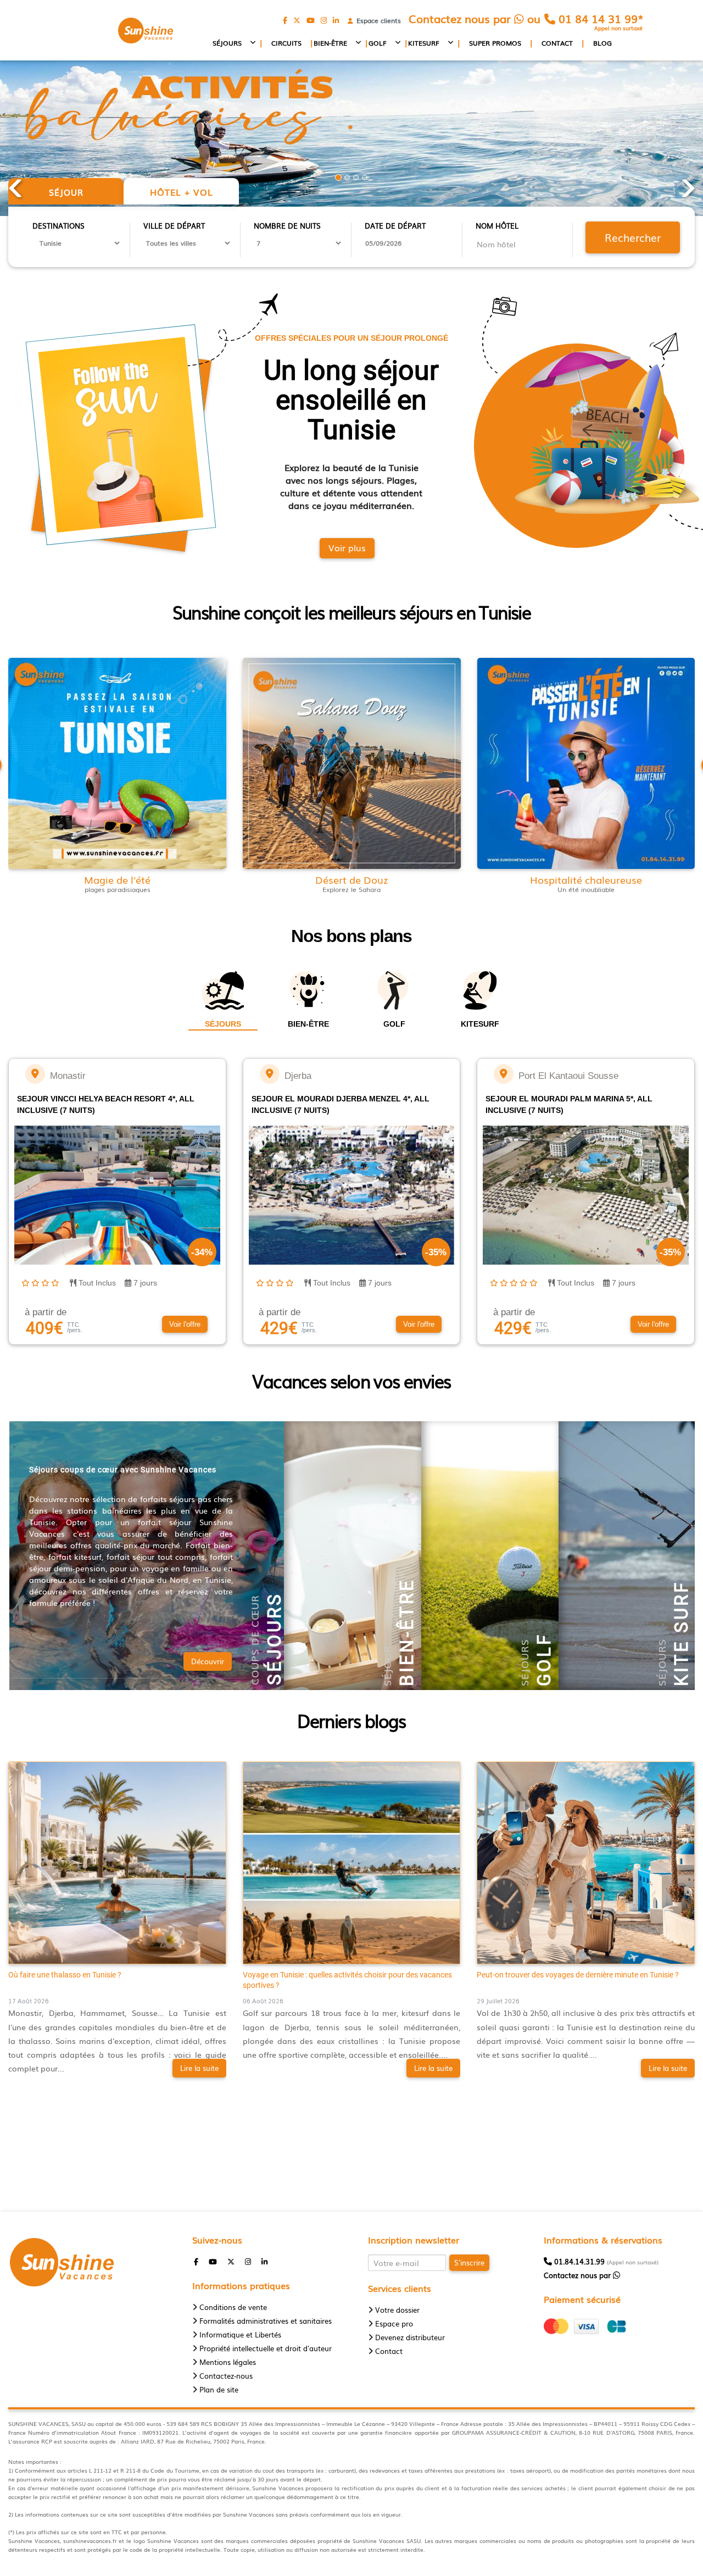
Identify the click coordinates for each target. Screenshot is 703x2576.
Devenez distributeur (410, 2337)
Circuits (286, 43)
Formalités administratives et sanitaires (266, 2321)
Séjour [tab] (66, 192)
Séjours (227, 43)
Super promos (495, 43)
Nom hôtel (497, 226)
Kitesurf (424, 43)
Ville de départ (174, 226)
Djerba (298, 1076)
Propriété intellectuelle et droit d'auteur (266, 2348)
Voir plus (347, 547)
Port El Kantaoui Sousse (568, 1076)
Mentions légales (228, 2362)
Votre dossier (397, 2310)
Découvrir (208, 1661)
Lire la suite (199, 2068)
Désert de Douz (352, 880)
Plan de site (219, 2389)
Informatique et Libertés (240, 2334)
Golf (378, 43)
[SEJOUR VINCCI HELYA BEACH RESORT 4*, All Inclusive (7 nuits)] (35, 1074)
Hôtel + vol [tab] (182, 192)
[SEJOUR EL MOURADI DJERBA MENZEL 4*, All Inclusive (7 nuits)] (270, 1074)
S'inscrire (469, 2262)
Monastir (68, 1076)
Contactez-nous (226, 2376)
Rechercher (633, 237)
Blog (602, 43)
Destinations (58, 226)
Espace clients (376, 21)
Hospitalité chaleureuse (586, 880)
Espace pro (394, 2323)
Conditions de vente (233, 2307)
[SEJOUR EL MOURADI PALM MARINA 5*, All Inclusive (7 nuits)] (504, 1074)
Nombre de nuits (287, 226)
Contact (557, 43)
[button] (185, 1325)
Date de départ (395, 226)
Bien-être (330, 43)
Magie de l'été (117, 880)
